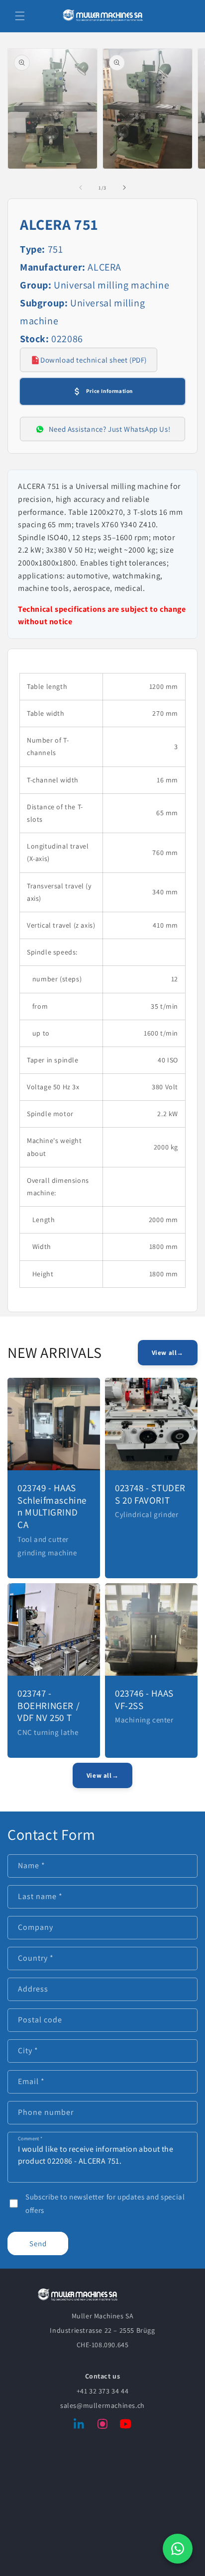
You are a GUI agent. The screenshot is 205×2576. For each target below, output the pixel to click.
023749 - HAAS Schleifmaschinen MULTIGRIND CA (52, 1506)
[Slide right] (124, 188)
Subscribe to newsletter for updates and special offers (105, 2203)
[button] (20, 16)
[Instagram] (102, 2426)
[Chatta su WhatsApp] (178, 2549)
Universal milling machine (111, 285)
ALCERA (104, 267)
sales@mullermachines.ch (102, 2405)
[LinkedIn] (80, 2426)
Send (38, 2243)
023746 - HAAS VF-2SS (144, 1699)
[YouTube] (125, 2426)
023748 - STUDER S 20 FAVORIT (150, 1494)
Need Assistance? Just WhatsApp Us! (109, 429)
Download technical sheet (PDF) (94, 360)
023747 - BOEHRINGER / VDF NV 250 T (49, 1705)
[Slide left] (81, 188)
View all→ (168, 1353)
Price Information (109, 391)
